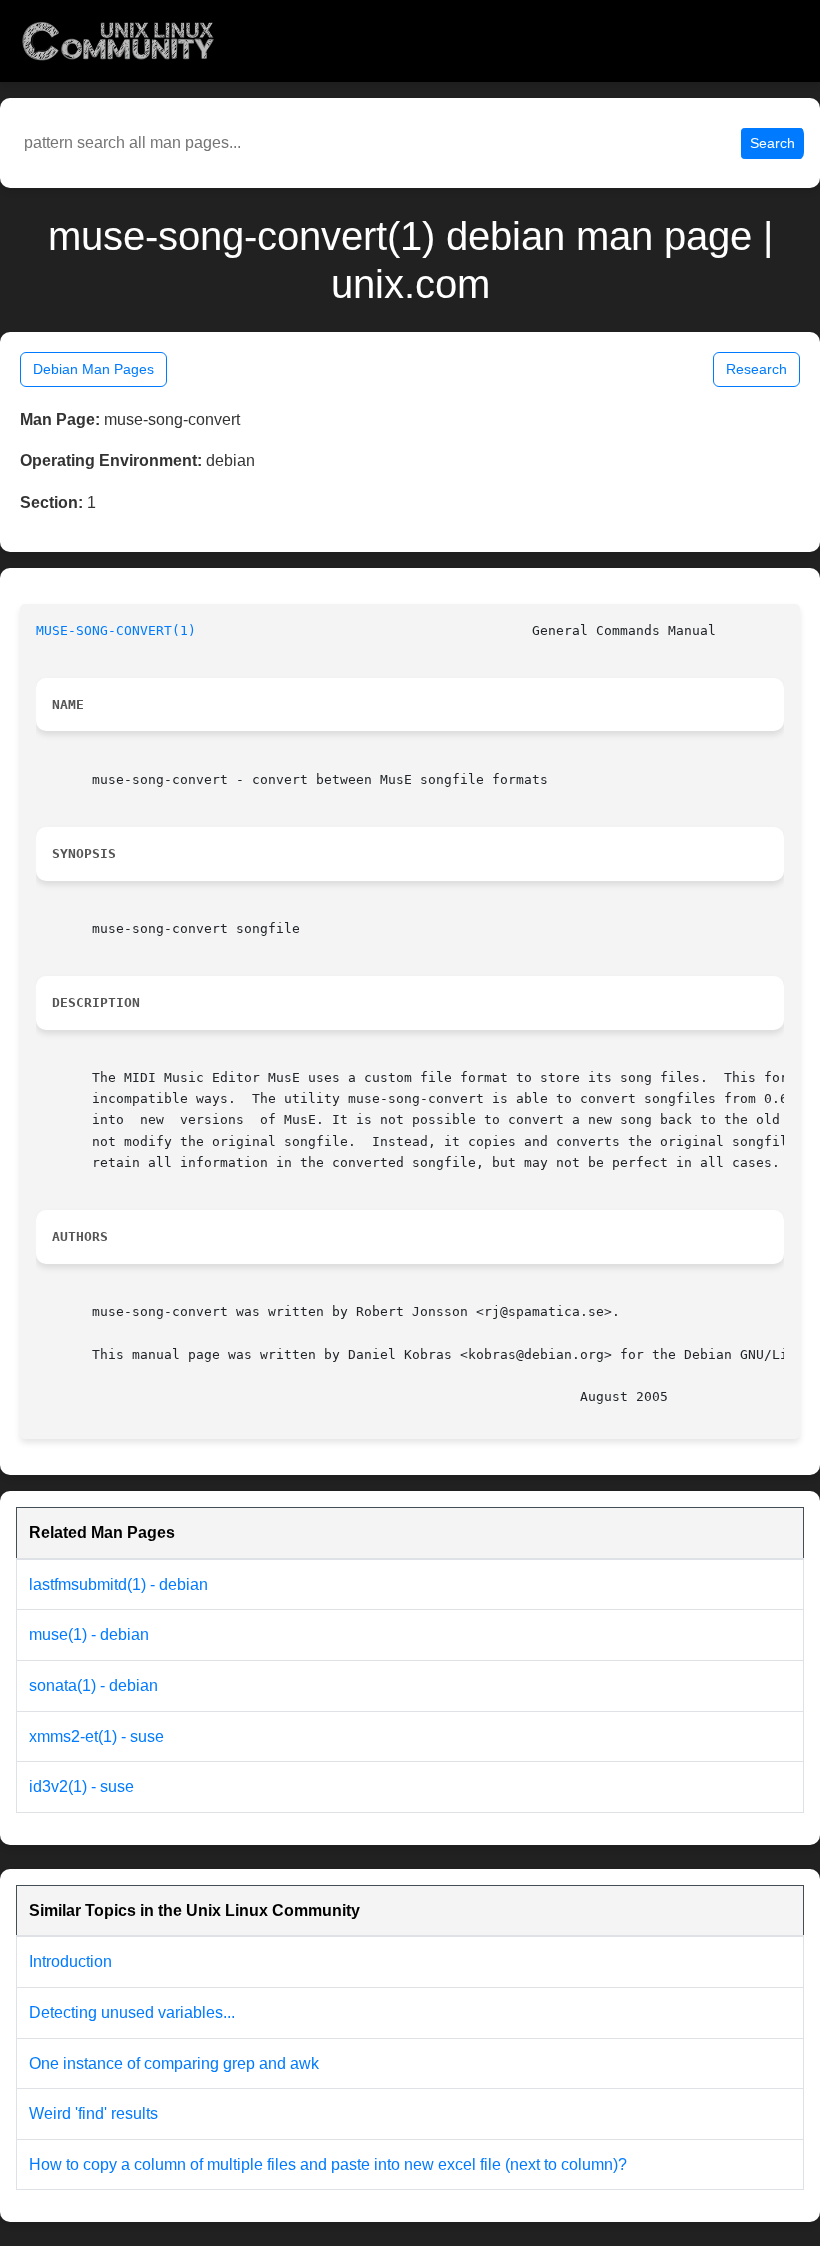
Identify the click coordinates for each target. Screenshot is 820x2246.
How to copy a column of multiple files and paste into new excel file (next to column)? (328, 2164)
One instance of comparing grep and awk (174, 2063)
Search (772, 143)
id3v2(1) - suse (81, 1786)
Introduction (70, 1961)
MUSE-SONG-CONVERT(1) (116, 630)
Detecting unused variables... (132, 2012)
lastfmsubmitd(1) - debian (118, 1584)
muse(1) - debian (89, 1634)
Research (756, 369)
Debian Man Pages (93, 369)
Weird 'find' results (93, 2113)
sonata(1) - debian (93, 1685)
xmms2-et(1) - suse (96, 1736)
